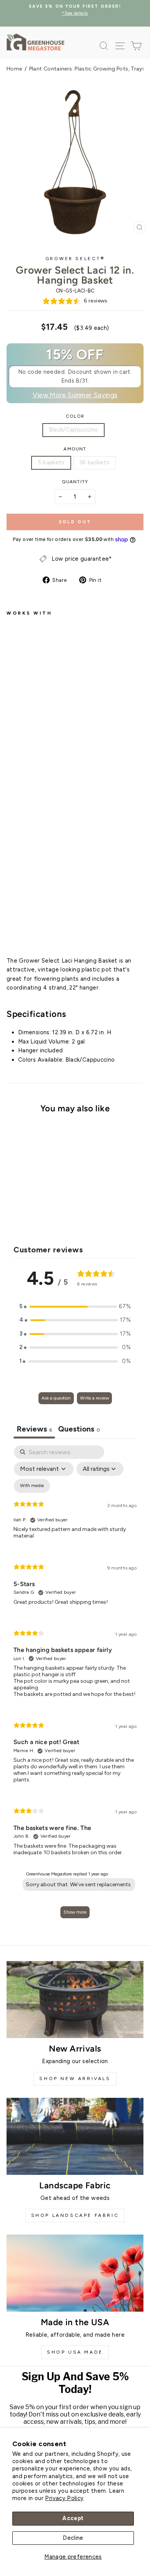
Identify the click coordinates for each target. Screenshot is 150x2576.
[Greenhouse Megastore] (35, 42)
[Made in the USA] (75, 2273)
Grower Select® (75, 259)
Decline (73, 2538)
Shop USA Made (75, 2352)
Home (14, 69)
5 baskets (51, 462)
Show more (75, 1912)
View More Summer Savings (75, 395)
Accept (73, 2518)
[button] (75, 1307)
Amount (75, 449)
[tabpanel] (75, 1685)
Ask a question (56, 1398)
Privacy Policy (64, 2498)
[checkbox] (32, 1486)
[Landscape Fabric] (75, 2136)
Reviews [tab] (34, 1429)
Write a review (94, 1398)
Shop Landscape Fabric (75, 2215)
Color (75, 416)
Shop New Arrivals (75, 2079)
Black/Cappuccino (74, 430)
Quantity (75, 482)
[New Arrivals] (75, 2000)
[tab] (79, 1430)
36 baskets (94, 462)
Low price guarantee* (82, 559)
